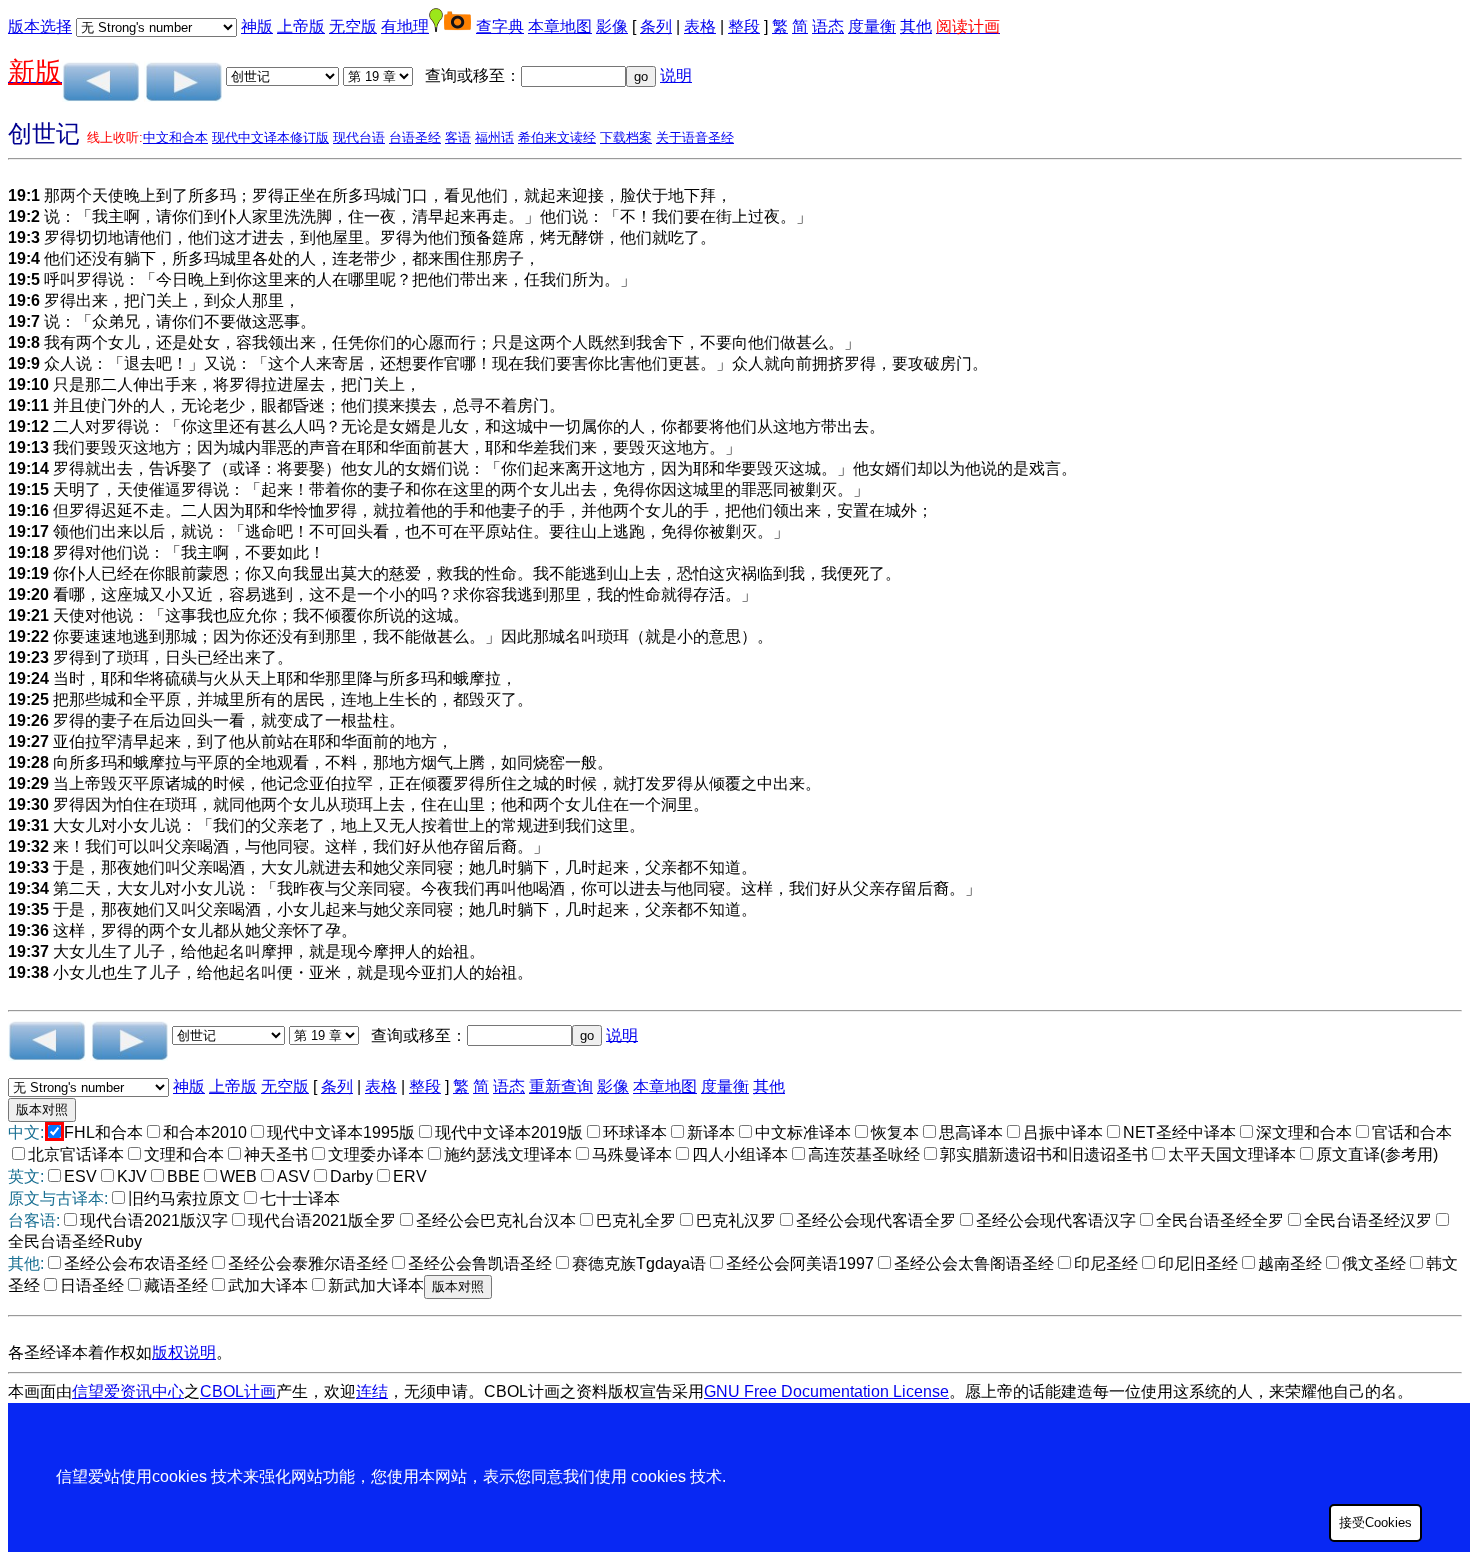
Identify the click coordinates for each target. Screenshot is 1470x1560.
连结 (372, 1391)
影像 (612, 26)
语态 (828, 26)
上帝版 (301, 26)
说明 (676, 75)
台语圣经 (415, 137)
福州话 (494, 137)
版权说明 (184, 1352)
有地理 (405, 26)
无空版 (353, 26)
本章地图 (560, 26)
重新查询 (561, 1086)
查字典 (500, 26)
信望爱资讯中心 (128, 1391)
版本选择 (40, 26)
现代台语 (359, 137)
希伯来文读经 (557, 137)
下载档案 (626, 137)
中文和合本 (175, 137)
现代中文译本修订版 (270, 137)
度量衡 (872, 26)
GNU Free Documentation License (826, 1391)
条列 (656, 26)
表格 (700, 26)
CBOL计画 (238, 1391)
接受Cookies (1375, 1522)
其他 (916, 26)
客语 (458, 137)
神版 (257, 26)
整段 (744, 26)
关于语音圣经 (695, 137)
